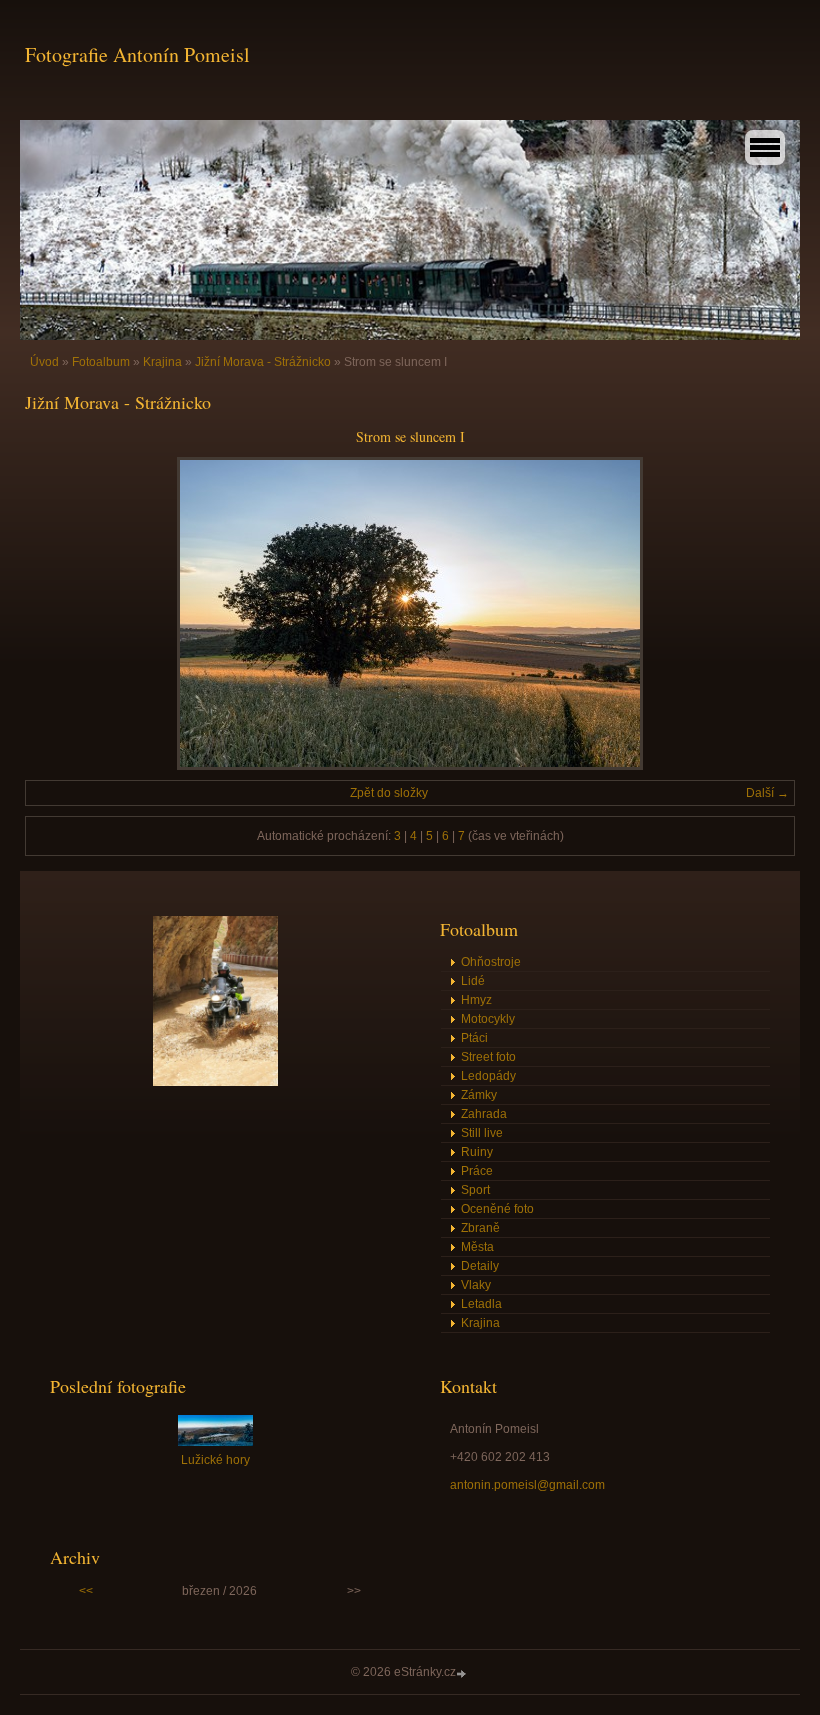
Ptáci (474, 1038)
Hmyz (476, 1000)
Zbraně (480, 1228)
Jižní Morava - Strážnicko (263, 362)
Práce (477, 1171)
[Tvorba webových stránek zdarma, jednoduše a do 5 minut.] (463, 1673)
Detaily (480, 1266)
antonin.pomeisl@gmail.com (527, 1485)
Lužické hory (215, 1460)
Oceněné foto (497, 1209)
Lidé (473, 981)
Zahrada (484, 1114)
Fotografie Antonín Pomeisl (137, 54)
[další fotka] (762, 613)
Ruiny (477, 1152)
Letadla (481, 1304)
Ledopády (488, 1076)
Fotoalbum (101, 362)
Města (477, 1247)
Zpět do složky (389, 793)
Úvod (44, 362)
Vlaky (476, 1285)
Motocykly (488, 1019)
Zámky (479, 1095)
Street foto (488, 1057)
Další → (767, 793)
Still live (482, 1133)
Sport (475, 1190)
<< (86, 1591)
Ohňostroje (491, 962)
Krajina (162, 362)
